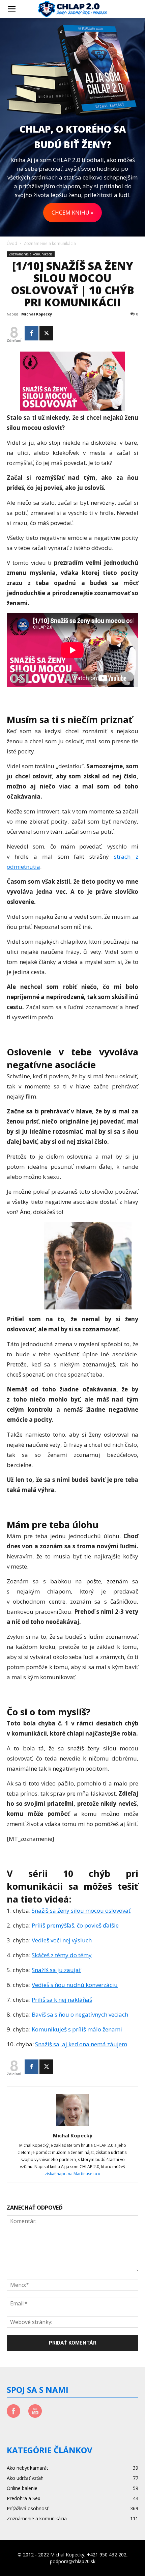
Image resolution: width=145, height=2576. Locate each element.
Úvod (12, 243)
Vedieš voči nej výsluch (62, 1940)
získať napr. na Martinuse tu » (72, 2174)
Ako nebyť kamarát (27, 2468)
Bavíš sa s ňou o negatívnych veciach (80, 2014)
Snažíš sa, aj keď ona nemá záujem (81, 2044)
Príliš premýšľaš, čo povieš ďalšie (75, 1925)
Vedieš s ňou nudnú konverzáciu (75, 1985)
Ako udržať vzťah (25, 2478)
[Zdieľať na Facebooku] (32, 333)
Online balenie (22, 2488)
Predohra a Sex (23, 2498)
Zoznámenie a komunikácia (50, 243)
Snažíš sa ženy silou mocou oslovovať (81, 1910)
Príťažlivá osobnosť (28, 2508)
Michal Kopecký (37, 314)
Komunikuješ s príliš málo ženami (77, 2029)
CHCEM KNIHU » (72, 213)
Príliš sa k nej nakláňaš (62, 2000)
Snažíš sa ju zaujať (56, 1970)
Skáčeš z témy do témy (62, 1955)
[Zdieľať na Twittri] (46, 333)
